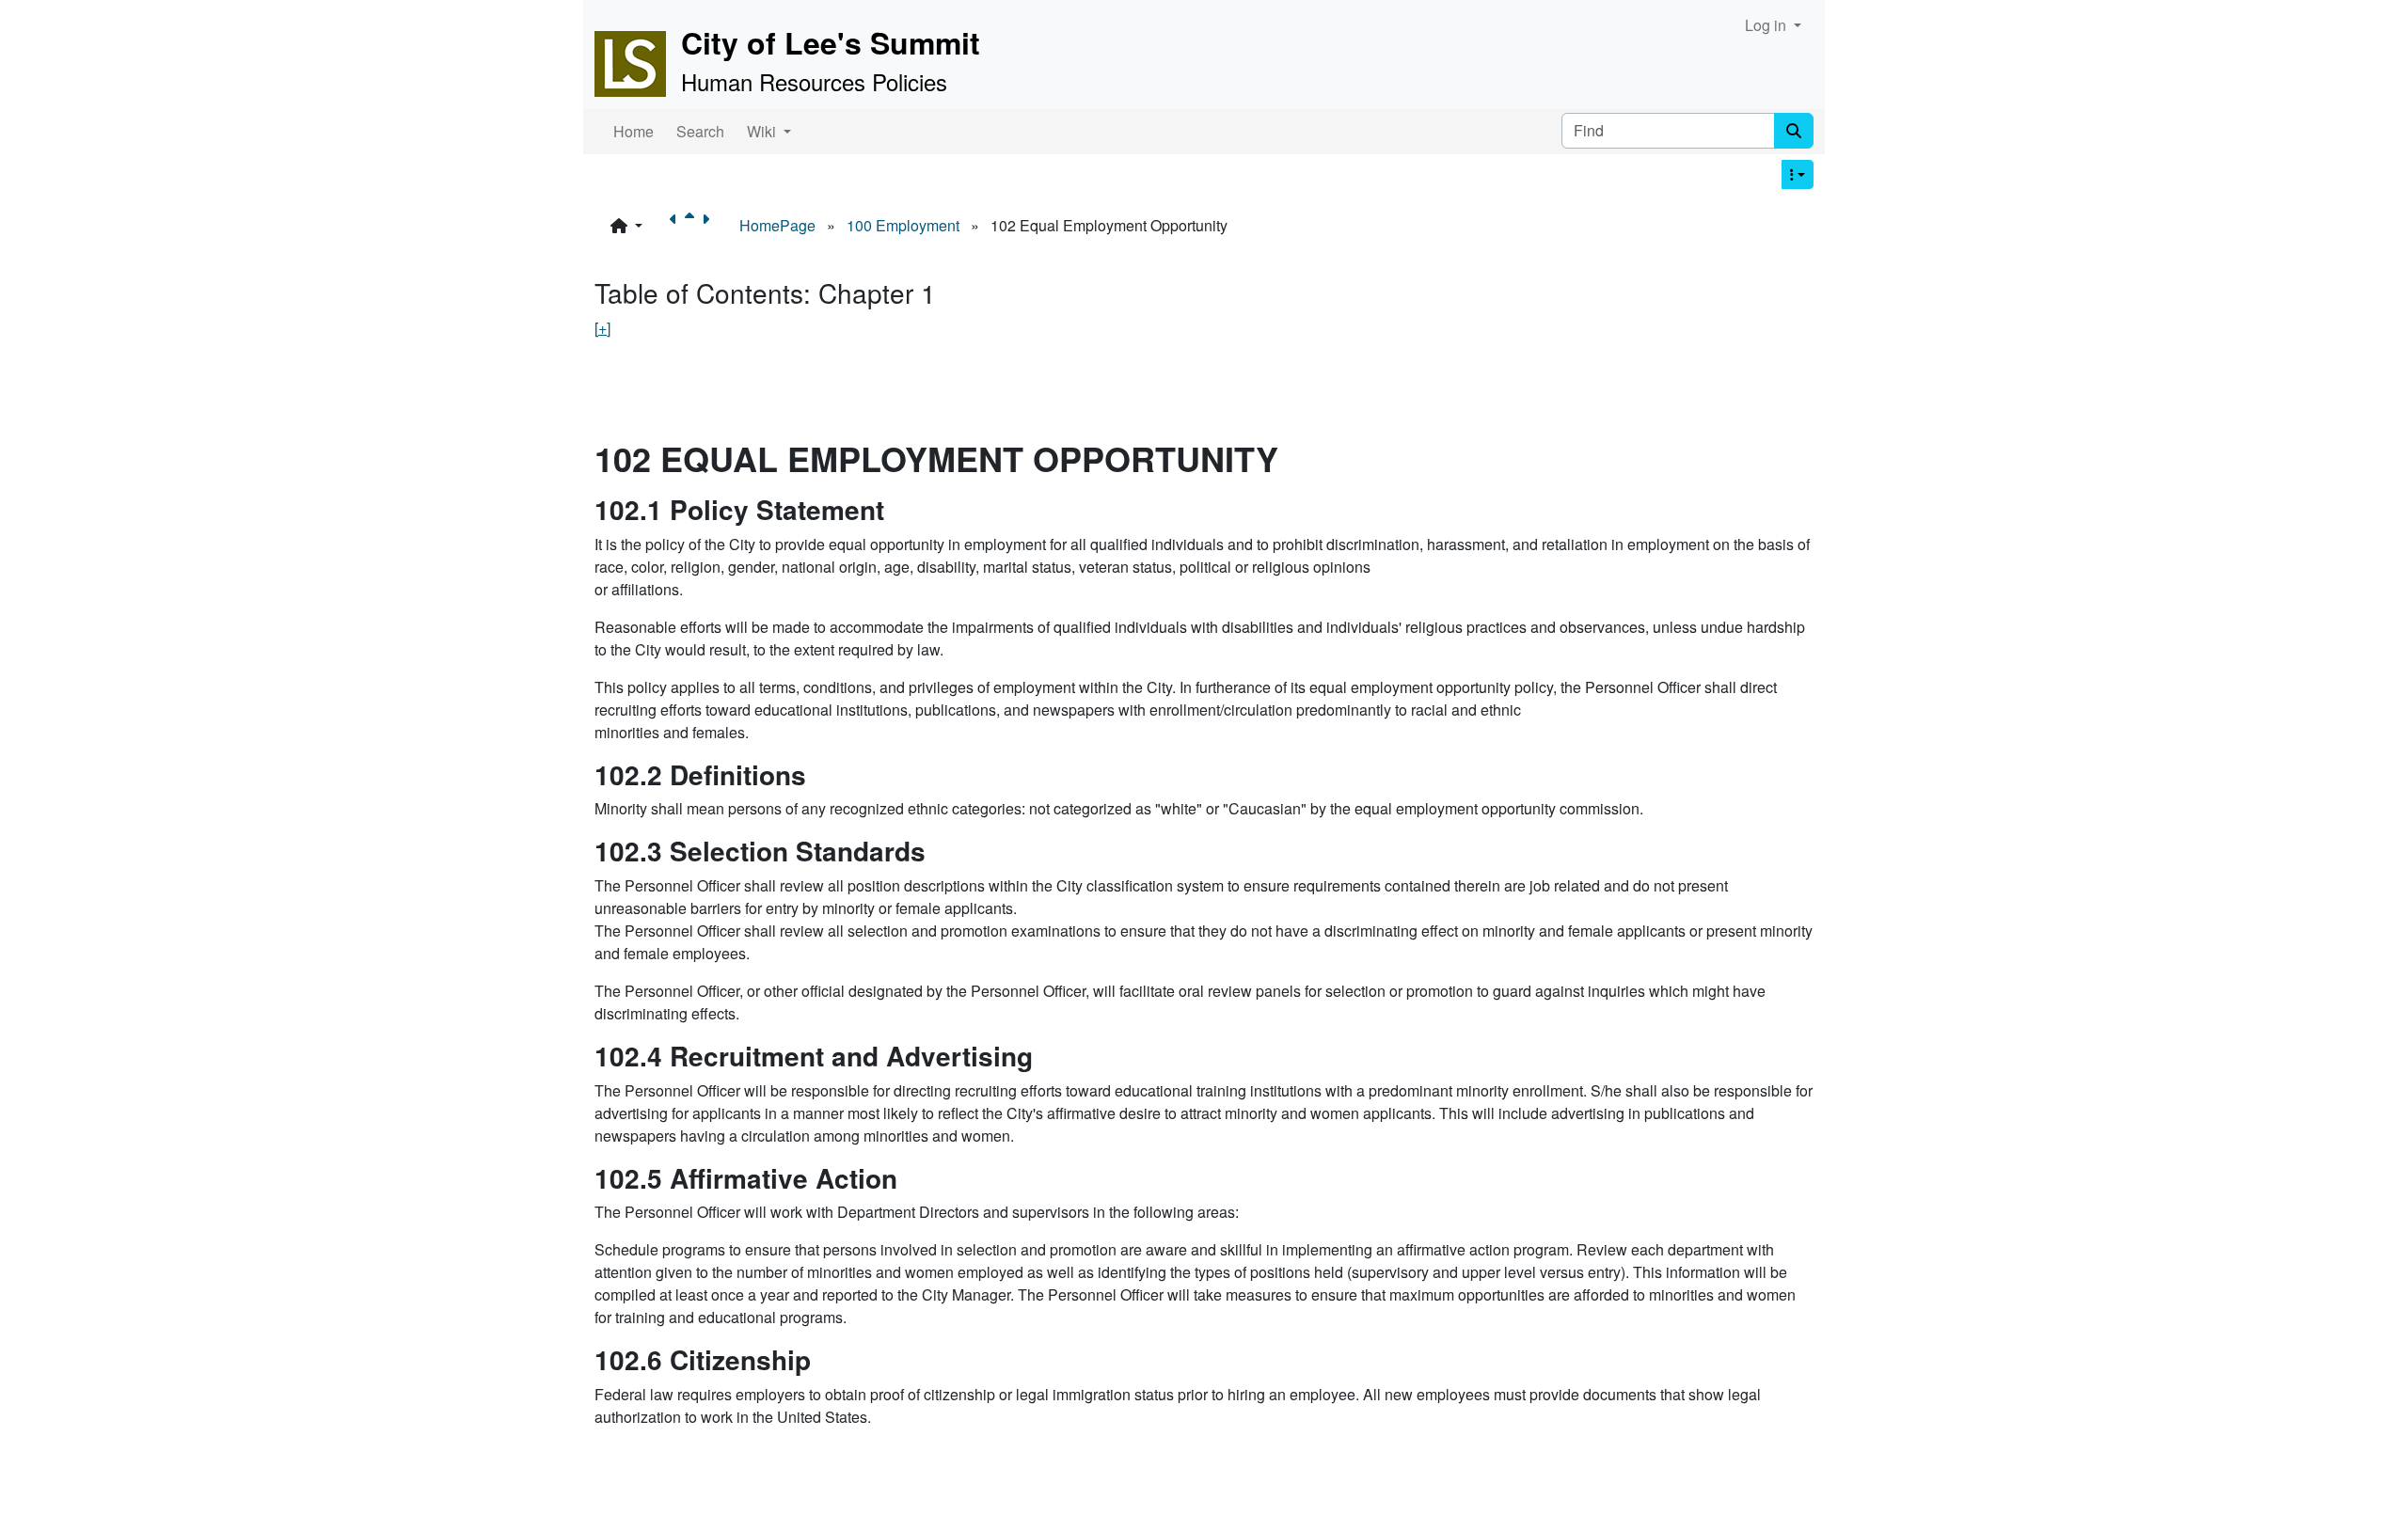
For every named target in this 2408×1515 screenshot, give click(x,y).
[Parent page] (693, 226)
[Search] (1794, 131)
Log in (1767, 25)
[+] (602, 328)
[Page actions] (1798, 174)
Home (634, 131)
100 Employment (903, 225)
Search (700, 131)
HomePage (777, 225)
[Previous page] (677, 226)
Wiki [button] (763, 131)
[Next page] (709, 226)
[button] (626, 226)
